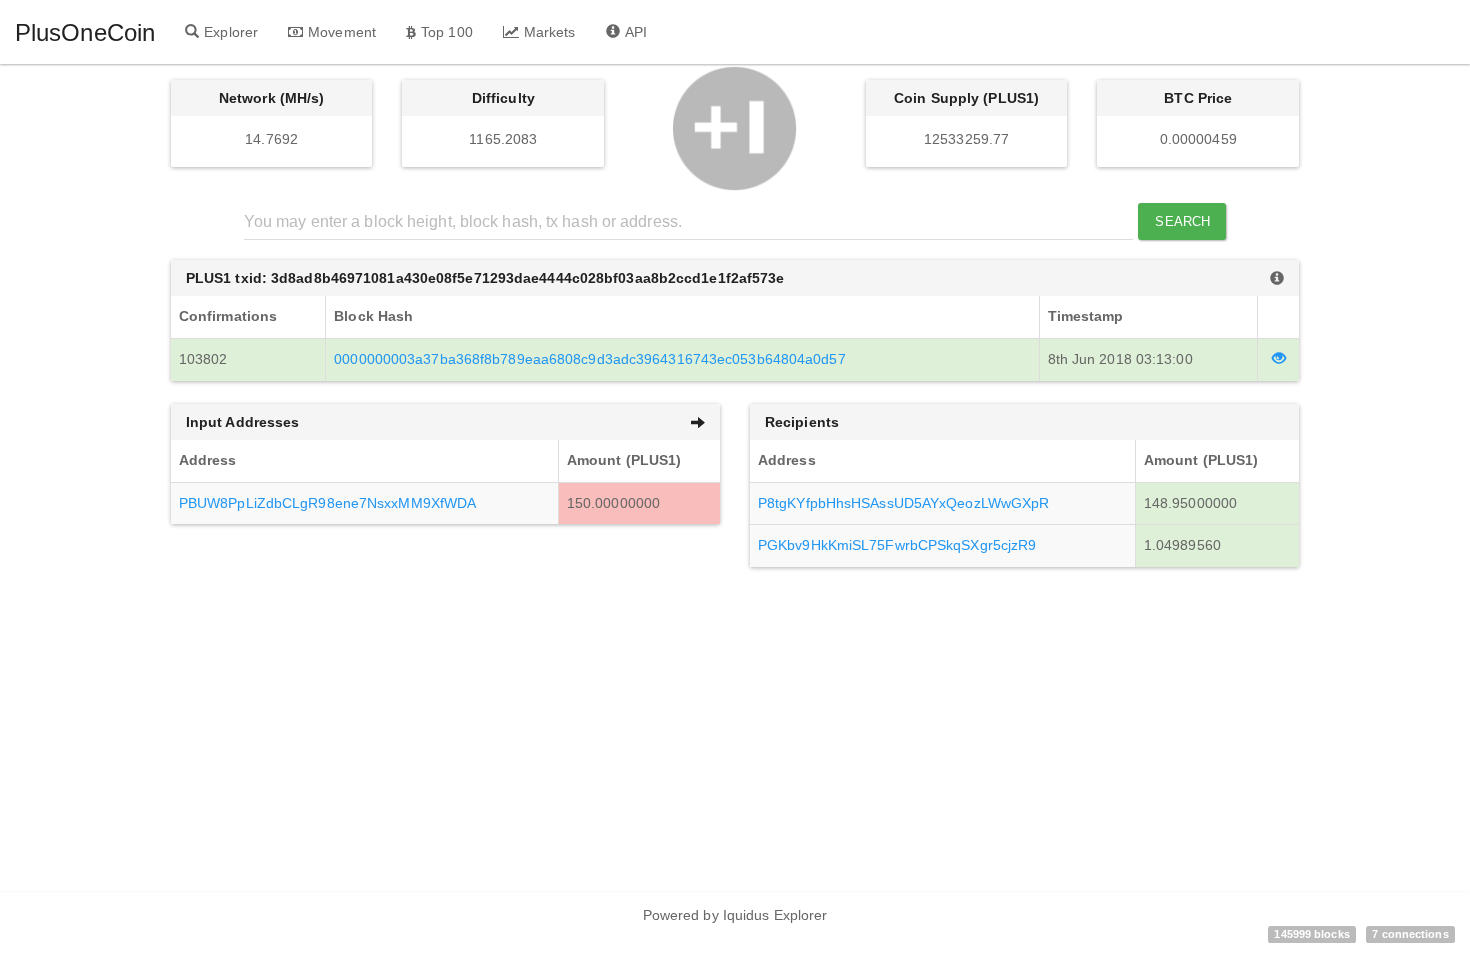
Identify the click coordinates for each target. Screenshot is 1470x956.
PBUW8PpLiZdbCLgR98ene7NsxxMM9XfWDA (327, 503)
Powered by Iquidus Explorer (735, 915)
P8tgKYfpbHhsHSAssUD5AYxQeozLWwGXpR (903, 503)
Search (1182, 221)
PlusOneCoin (85, 32)
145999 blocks (1311, 934)
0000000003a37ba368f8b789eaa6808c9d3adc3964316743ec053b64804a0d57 (589, 359)
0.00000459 (1198, 139)
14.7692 (271, 139)
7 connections (1410, 934)
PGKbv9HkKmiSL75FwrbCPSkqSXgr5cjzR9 (897, 545)
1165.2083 (503, 139)
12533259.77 (966, 139)
